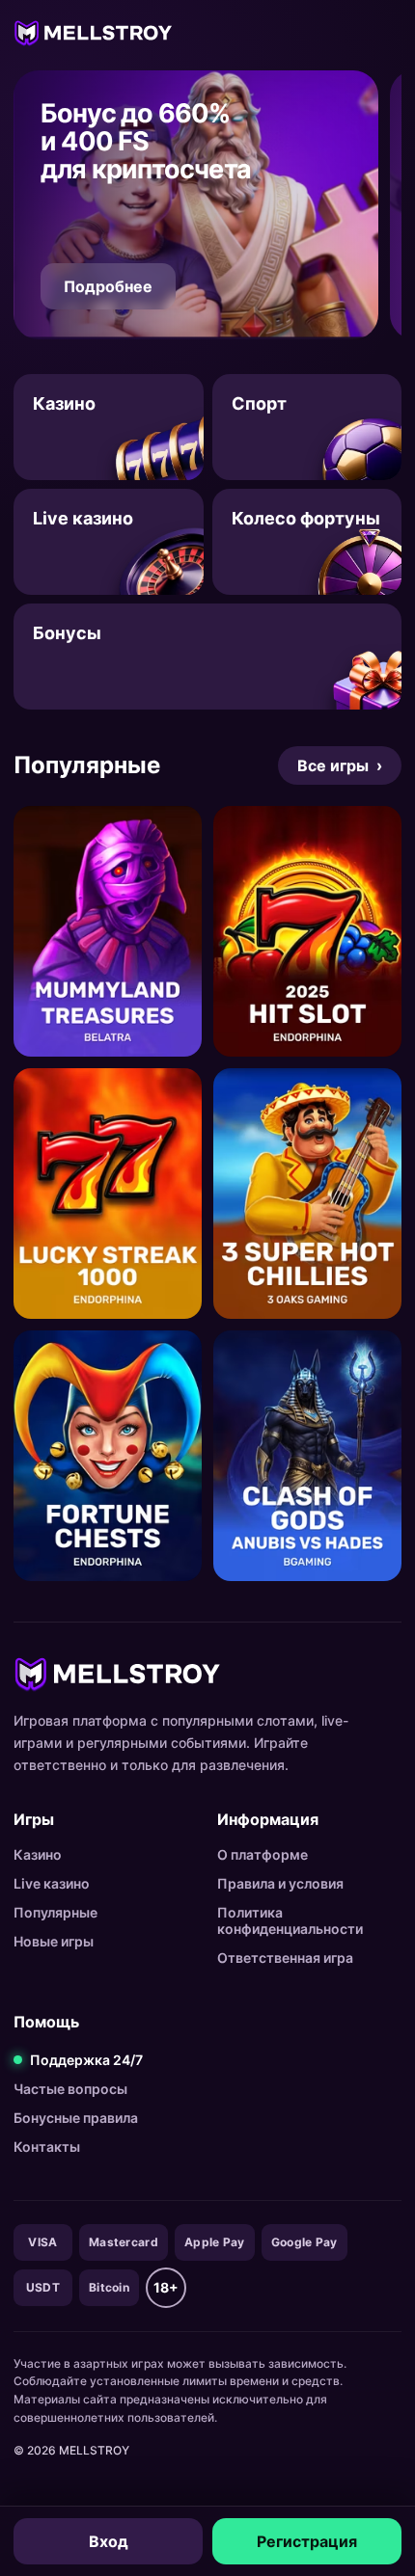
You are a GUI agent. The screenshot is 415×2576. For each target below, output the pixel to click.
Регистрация (307, 2541)
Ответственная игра (285, 1958)
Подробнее (108, 286)
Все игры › (340, 765)
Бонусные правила (76, 2118)
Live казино (52, 1883)
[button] (196, 205)
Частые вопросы (70, 2089)
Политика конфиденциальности (290, 1920)
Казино (38, 1854)
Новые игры (54, 1941)
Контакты (47, 2147)
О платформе (263, 1854)
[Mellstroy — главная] (93, 32)
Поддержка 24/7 (86, 2060)
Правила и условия (280, 1883)
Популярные (55, 1912)
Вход (109, 2541)
